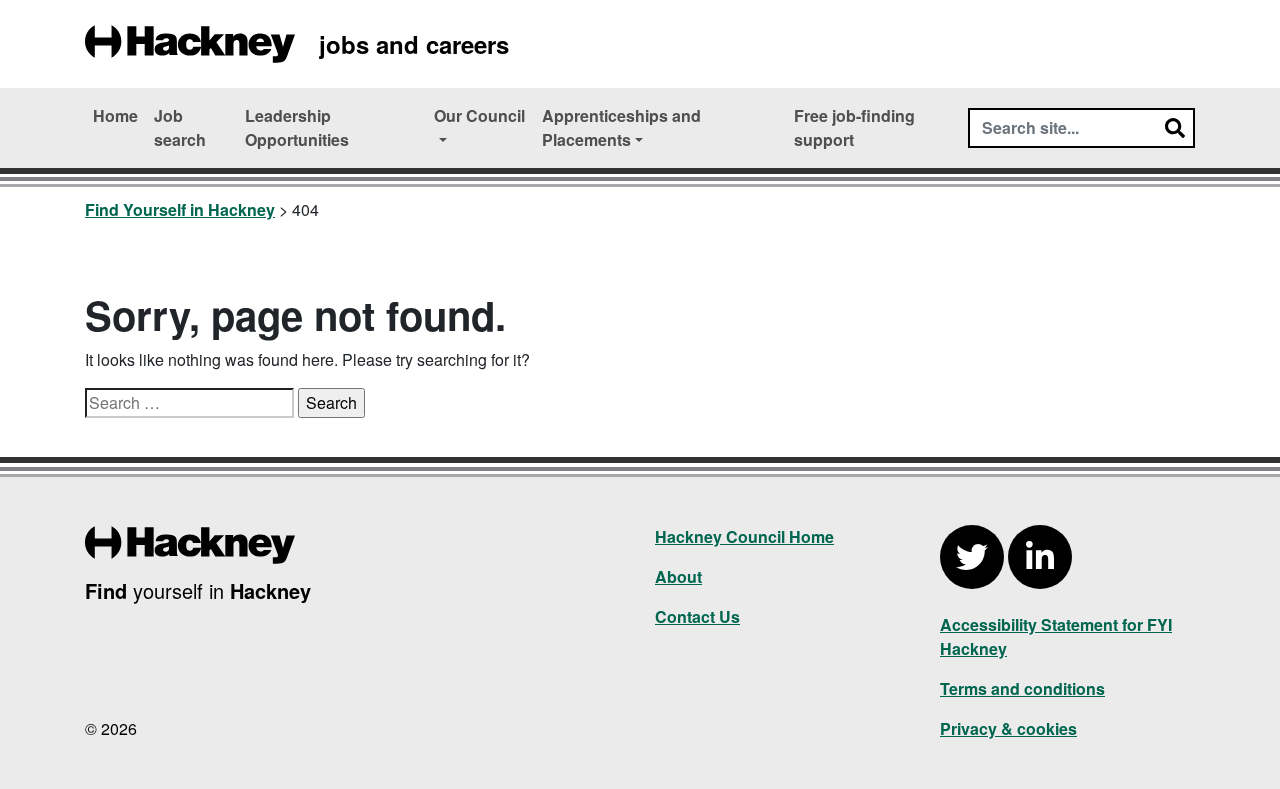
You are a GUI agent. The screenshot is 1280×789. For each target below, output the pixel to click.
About (678, 576)
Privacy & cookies (1008, 728)
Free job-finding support (854, 127)
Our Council (479, 115)
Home (115, 115)
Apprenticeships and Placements (621, 127)
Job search (180, 127)
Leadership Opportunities (297, 127)
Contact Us (697, 616)
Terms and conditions (1022, 688)
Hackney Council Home (744, 536)
